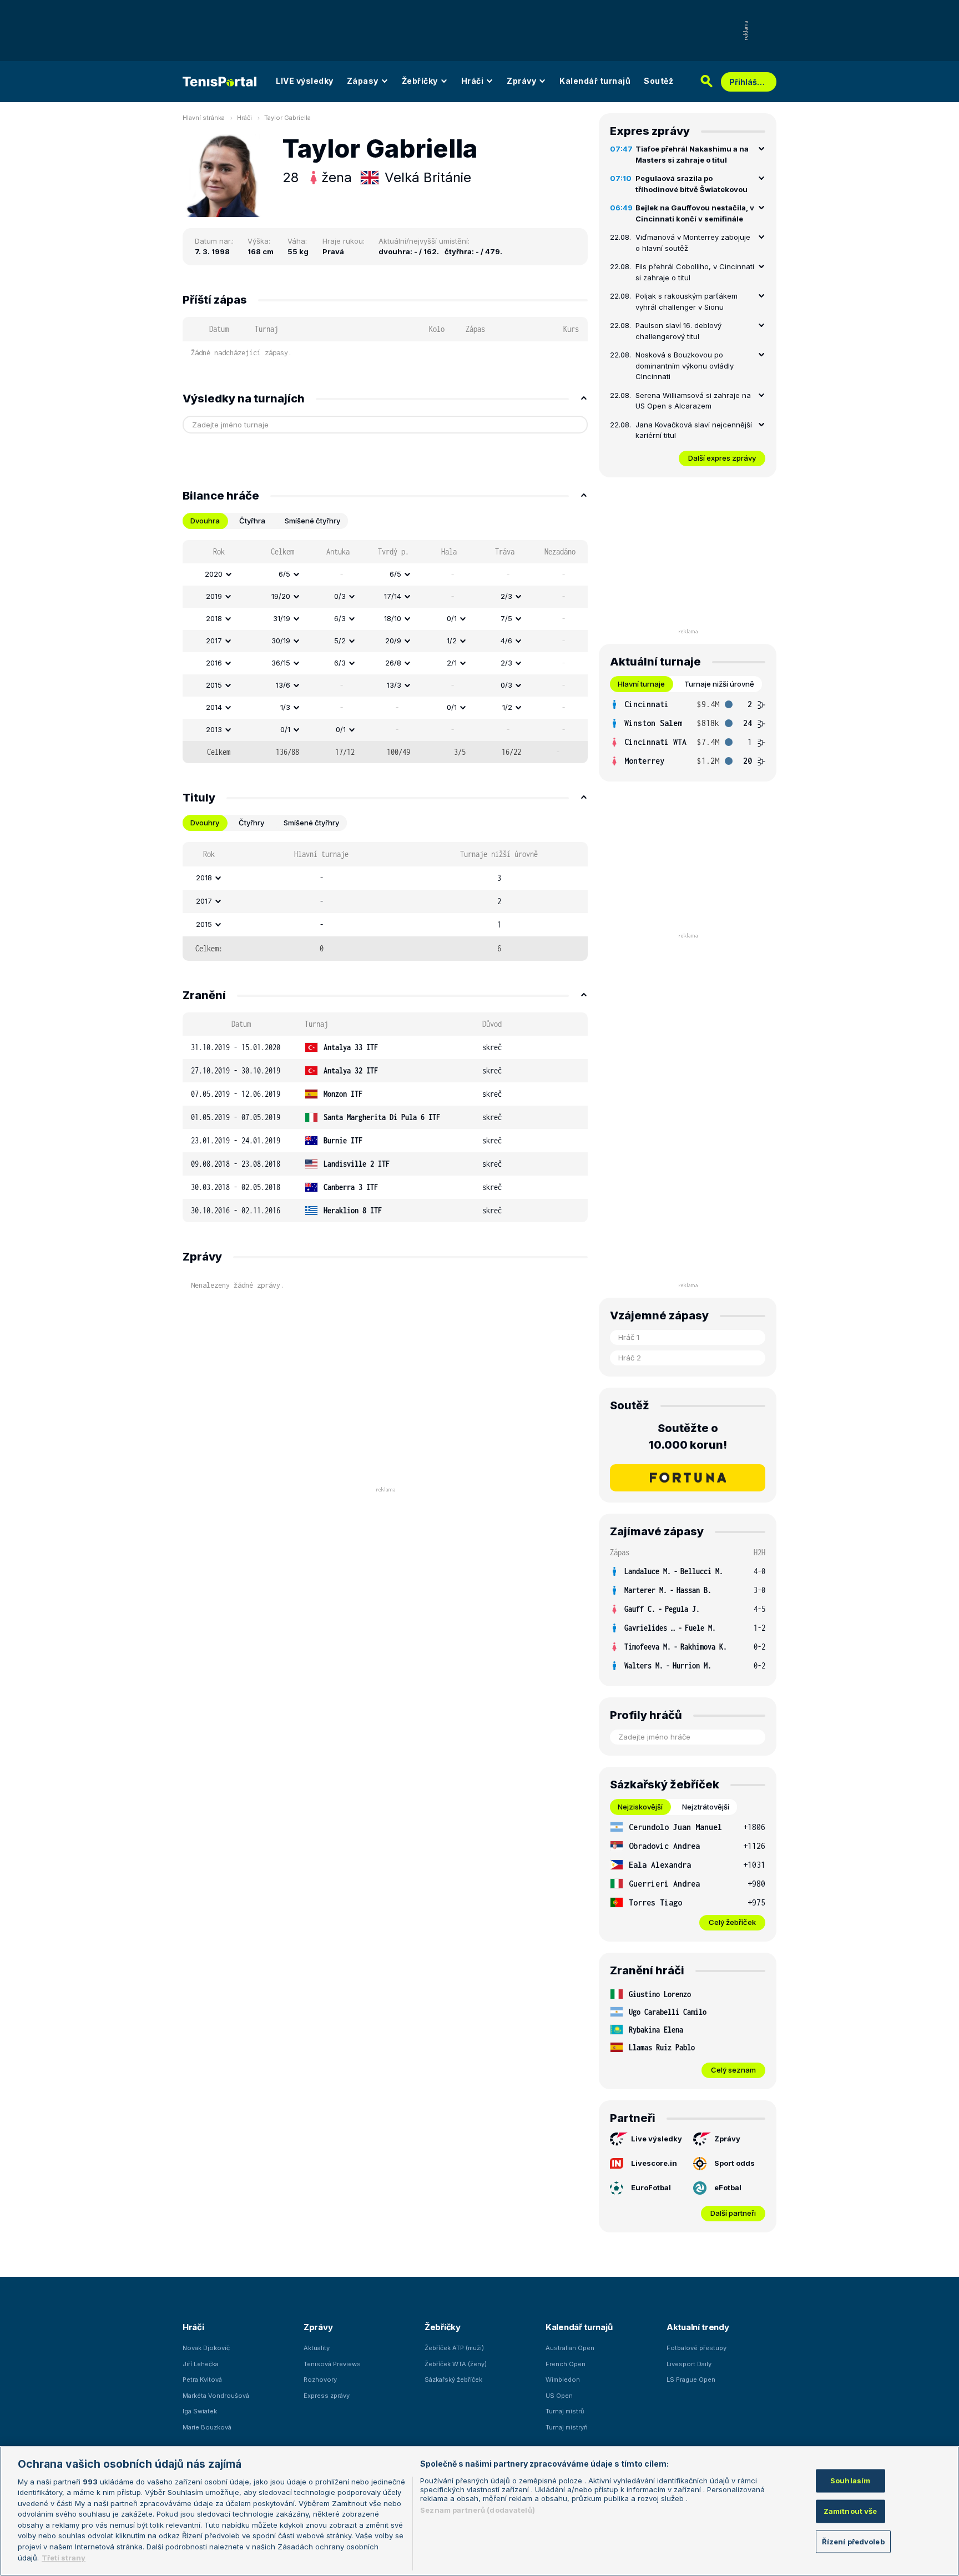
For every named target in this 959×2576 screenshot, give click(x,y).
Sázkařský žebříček (453, 2380)
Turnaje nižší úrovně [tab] (719, 684)
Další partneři (733, 2213)
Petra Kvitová (202, 2380)
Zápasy (363, 81)
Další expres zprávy (722, 458)
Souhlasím (850, 2481)
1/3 (285, 707)
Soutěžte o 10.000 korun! (688, 1436)
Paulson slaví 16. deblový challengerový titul (678, 331)
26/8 (393, 663)
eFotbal (728, 2187)
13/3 (394, 685)
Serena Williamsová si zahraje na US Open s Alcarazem (693, 401)
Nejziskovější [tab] (640, 1807)
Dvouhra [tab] (205, 521)
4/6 (506, 641)
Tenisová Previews (332, 2364)
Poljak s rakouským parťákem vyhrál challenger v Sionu (687, 301)
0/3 (340, 596)
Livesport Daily (689, 2364)
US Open (559, 2396)
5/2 (340, 641)
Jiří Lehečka (201, 2364)
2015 (214, 685)
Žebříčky (420, 81)
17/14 (393, 596)
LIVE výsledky (305, 81)
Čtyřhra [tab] (252, 521)
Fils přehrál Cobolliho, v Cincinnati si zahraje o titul (695, 272)
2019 (214, 596)
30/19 (281, 641)
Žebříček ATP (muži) (454, 2348)
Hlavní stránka (204, 118)
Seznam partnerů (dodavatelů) (478, 2510)
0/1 (452, 618)
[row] (385, 574)
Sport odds (735, 2163)
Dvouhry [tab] (205, 823)
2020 (214, 574)
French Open (566, 2364)
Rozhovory (320, 2380)
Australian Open (570, 2348)
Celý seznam (733, 2070)
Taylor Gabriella (287, 118)
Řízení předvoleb (853, 2541)
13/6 (283, 685)
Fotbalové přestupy (696, 2348)
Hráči (473, 81)
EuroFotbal (651, 2187)
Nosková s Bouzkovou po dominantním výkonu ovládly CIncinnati (685, 366)
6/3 (340, 618)
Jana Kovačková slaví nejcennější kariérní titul (694, 430)
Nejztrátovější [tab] (706, 1807)
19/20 (281, 596)
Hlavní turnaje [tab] (641, 684)
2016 (214, 663)
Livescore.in (654, 2163)
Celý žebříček (732, 1922)
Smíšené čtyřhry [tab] (312, 521)
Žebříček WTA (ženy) (456, 2364)
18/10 (393, 618)
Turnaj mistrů (565, 2411)
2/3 (506, 596)
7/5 (506, 618)
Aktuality (317, 2348)
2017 (214, 641)
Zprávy (521, 81)
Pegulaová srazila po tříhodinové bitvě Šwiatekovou (692, 184)
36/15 (281, 663)
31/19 (282, 618)
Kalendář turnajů (595, 81)
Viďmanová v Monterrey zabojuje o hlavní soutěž (693, 243)
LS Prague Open (691, 2380)
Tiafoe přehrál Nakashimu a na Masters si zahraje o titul (692, 154)
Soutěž (658, 81)
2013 (214, 729)
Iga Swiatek (200, 2411)
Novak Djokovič (206, 2348)
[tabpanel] (385, 652)
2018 (214, 618)
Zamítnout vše (851, 2511)
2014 (214, 707)
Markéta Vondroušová (216, 2396)
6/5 (284, 574)
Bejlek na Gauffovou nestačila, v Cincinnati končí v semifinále (695, 213)
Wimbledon (563, 2380)
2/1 (452, 663)
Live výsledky (657, 2139)
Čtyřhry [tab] (251, 823)
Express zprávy (327, 2396)
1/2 (452, 641)
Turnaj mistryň (567, 2427)
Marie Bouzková (207, 2427)
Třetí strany (64, 2557)
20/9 (393, 641)
